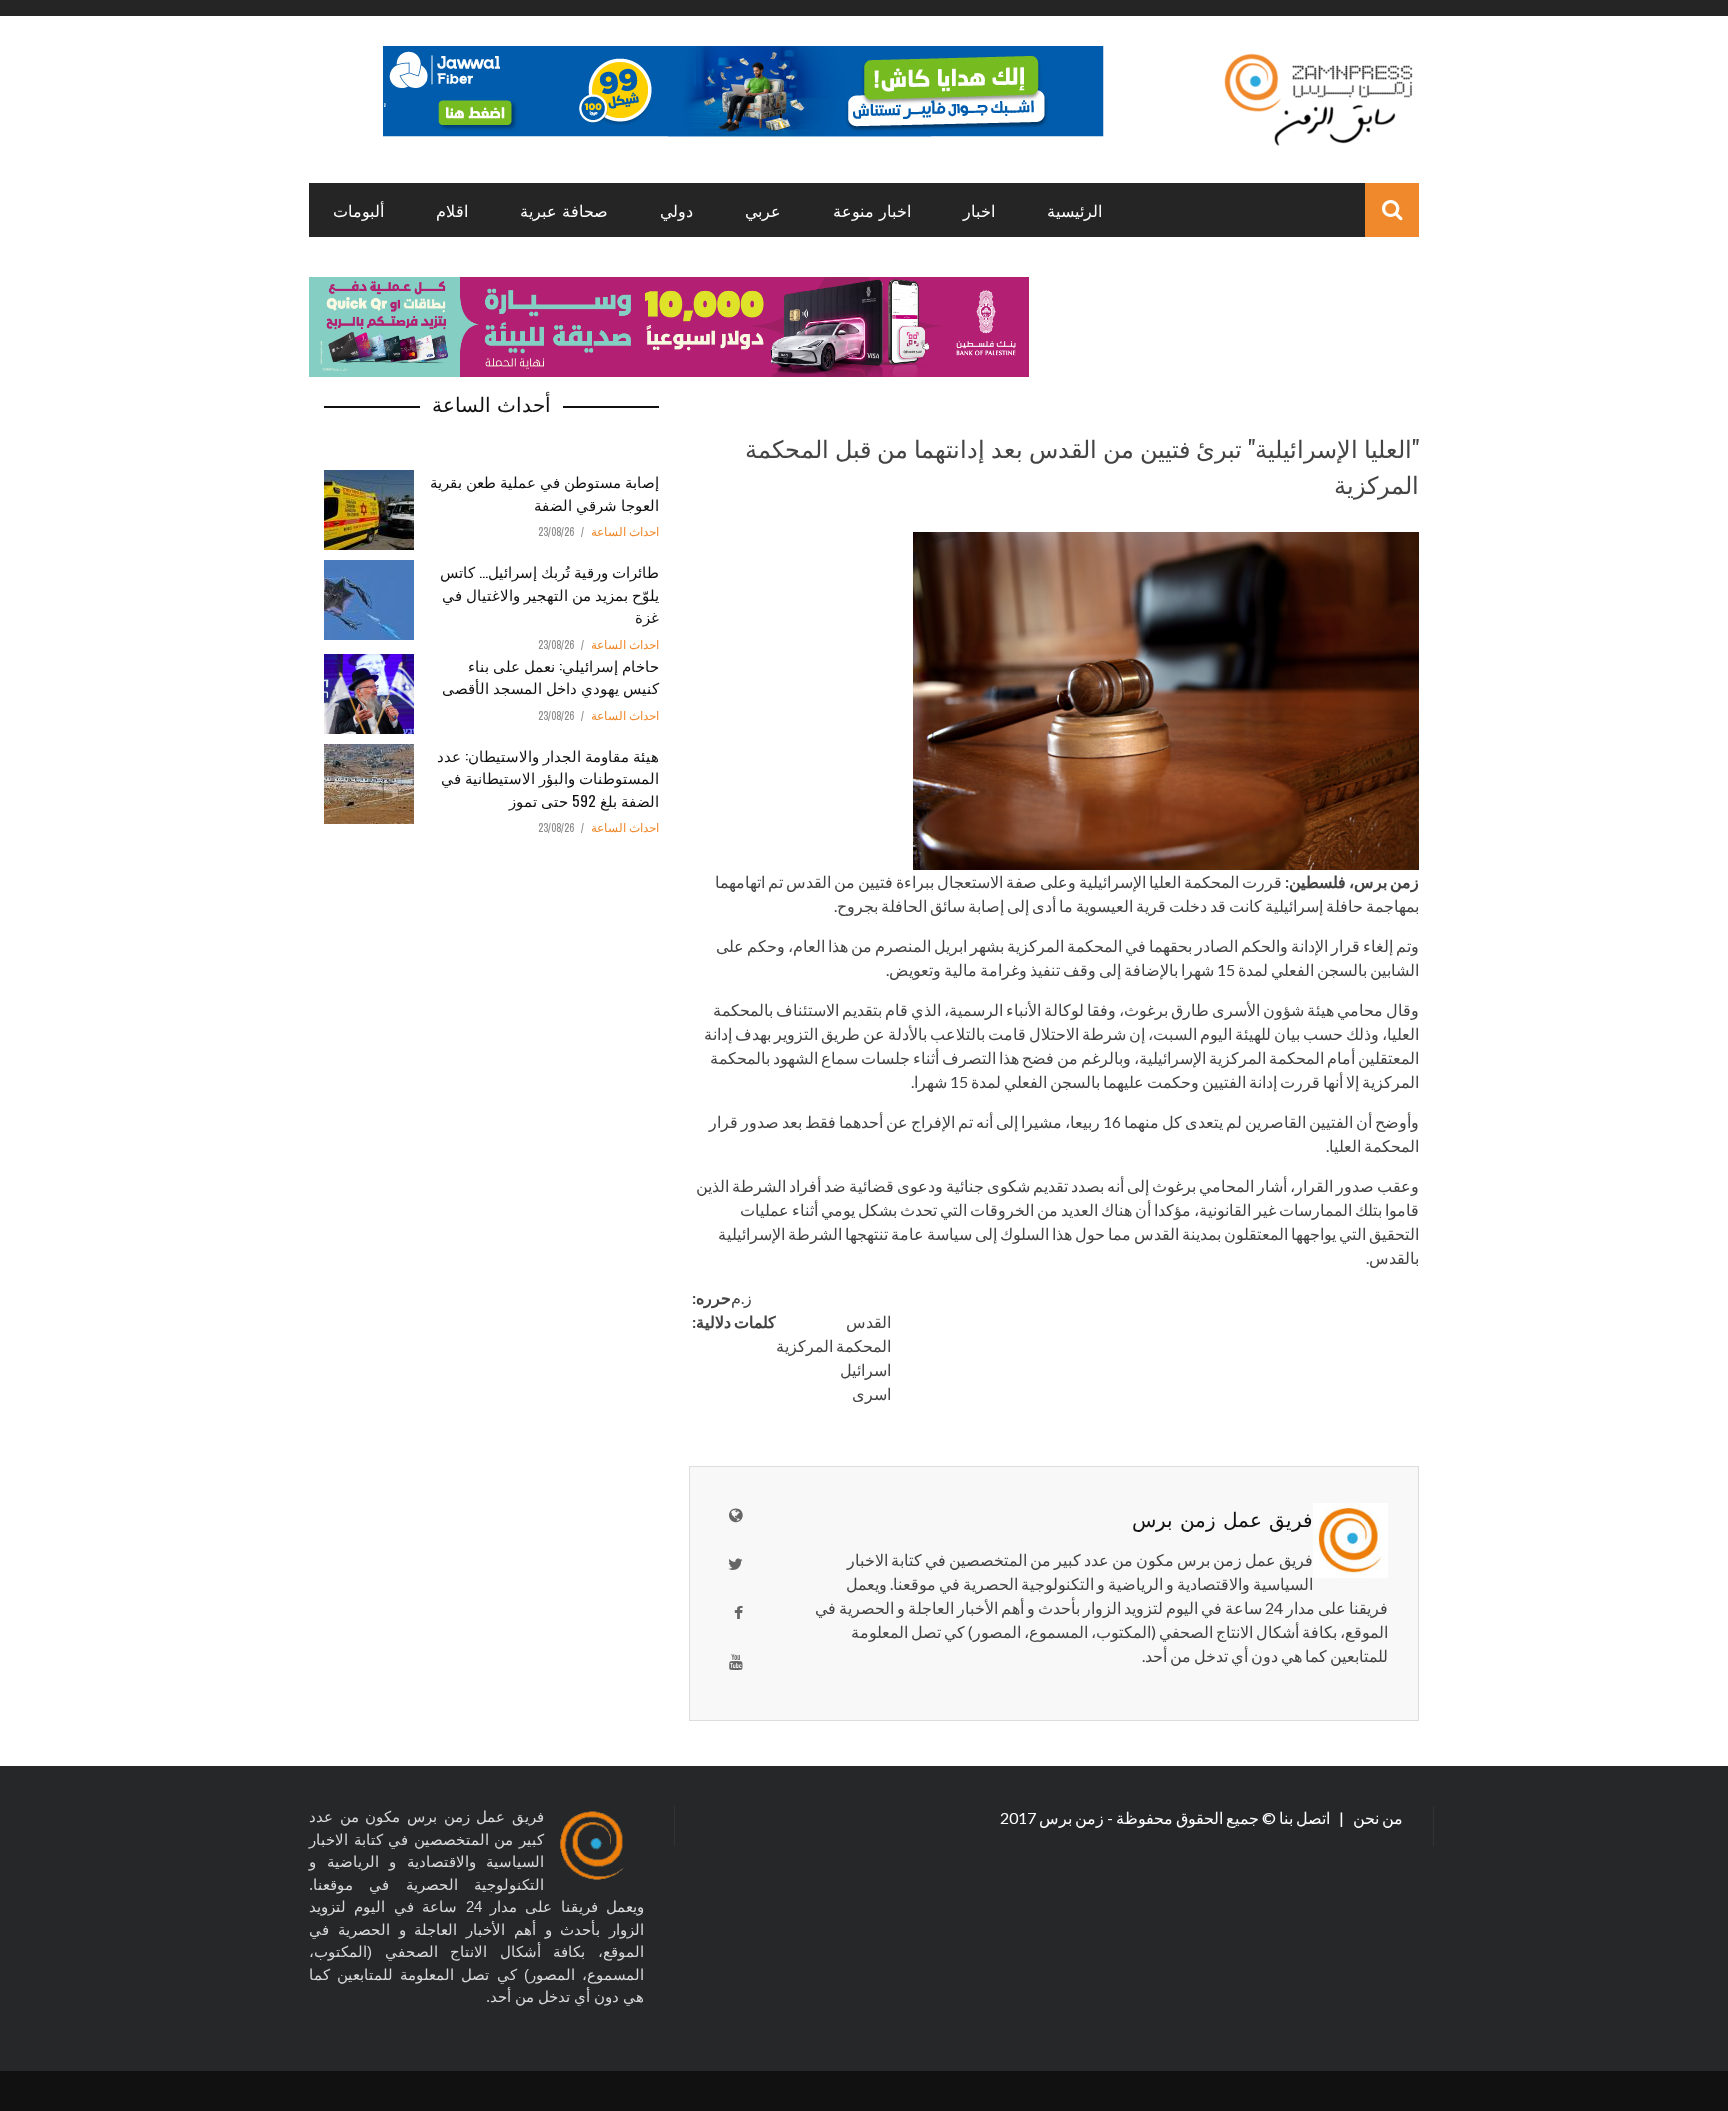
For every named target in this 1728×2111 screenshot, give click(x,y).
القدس (868, 1321)
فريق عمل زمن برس (1222, 1518)
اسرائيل (865, 1369)
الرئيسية (1074, 210)
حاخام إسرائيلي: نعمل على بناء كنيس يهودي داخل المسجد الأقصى (550, 676)
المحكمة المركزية (833, 1345)
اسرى (871, 1393)
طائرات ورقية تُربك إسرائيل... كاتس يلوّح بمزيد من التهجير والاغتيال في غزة (549, 593)
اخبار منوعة (872, 210)
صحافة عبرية (564, 210)
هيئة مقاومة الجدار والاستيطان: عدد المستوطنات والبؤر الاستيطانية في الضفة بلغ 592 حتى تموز (548, 777)
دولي (676, 210)
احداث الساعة (625, 532)
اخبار (979, 210)
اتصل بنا (1306, 1817)
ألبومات (358, 210)
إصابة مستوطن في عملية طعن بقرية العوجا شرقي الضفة (544, 492)
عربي (763, 210)
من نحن (1376, 1817)
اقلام (452, 210)
